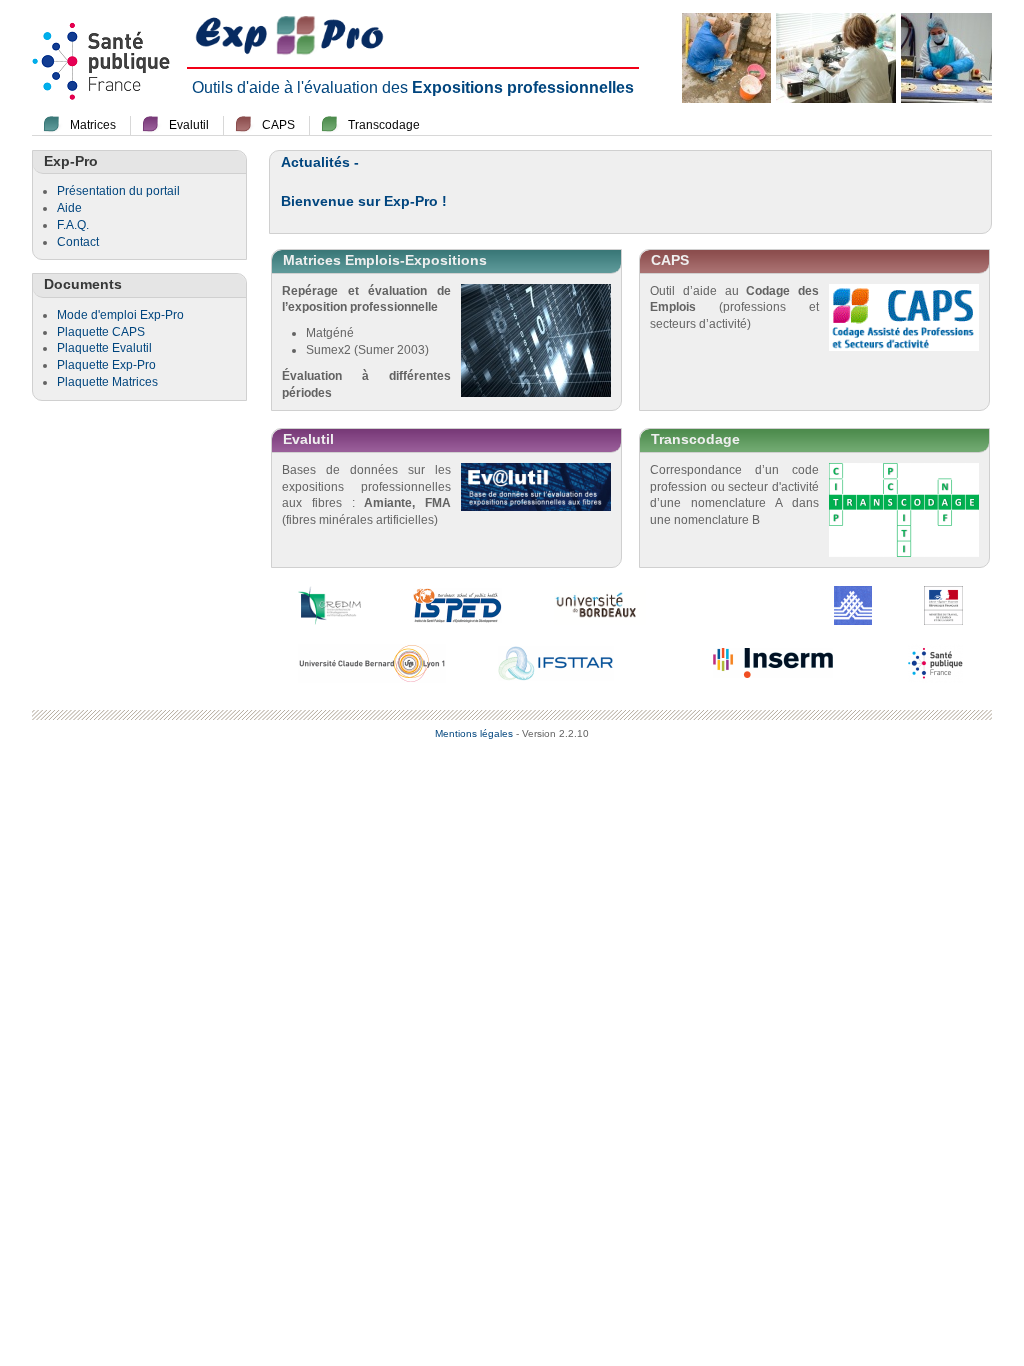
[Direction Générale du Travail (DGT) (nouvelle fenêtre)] (943, 604)
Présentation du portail (118, 191)
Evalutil (189, 125)
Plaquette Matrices (107, 382)
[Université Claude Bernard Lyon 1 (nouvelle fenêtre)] (372, 662)
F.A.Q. (73, 225)
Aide (69, 208)
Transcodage (384, 125)
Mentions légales (474, 733)
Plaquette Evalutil (104, 348)
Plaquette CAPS (101, 332)
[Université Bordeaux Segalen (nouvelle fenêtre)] (600, 604)
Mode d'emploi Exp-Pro (120, 315)
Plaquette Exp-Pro (106, 365)
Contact (78, 242)
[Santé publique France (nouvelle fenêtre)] (935, 662)
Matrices (93, 125)
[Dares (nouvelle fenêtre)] (853, 604)
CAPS (278, 125)
